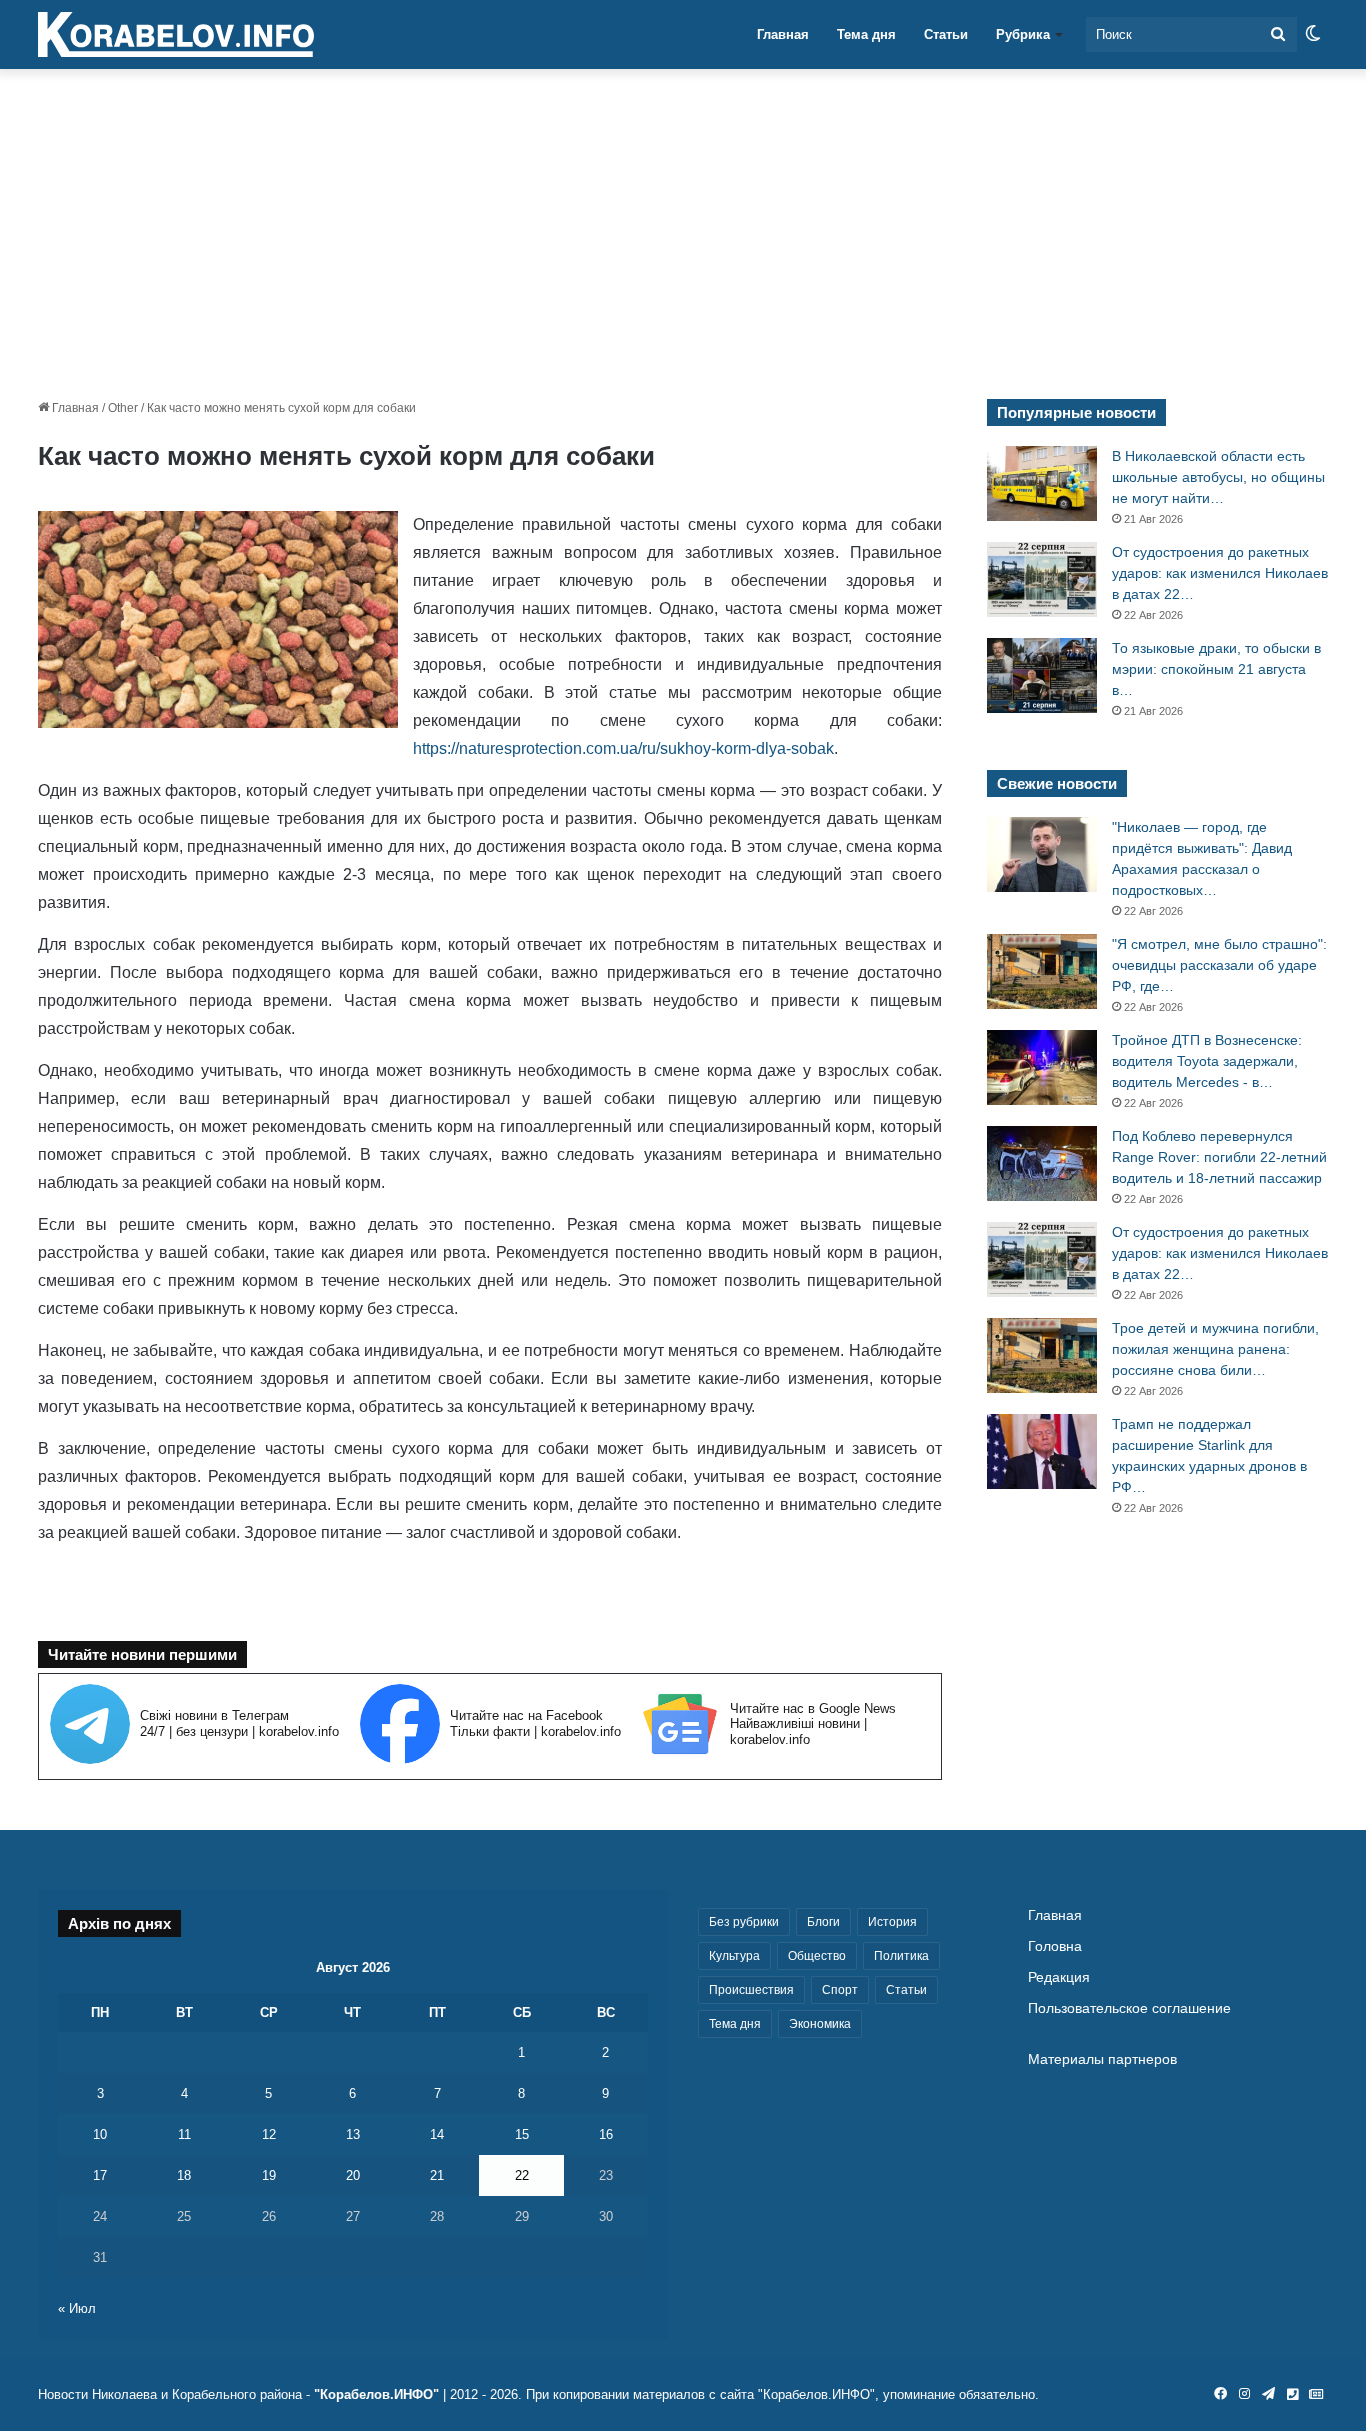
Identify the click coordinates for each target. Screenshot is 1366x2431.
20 (353, 2175)
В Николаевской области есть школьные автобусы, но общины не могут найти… (1218, 477)
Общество (817, 1956)
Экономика (820, 2024)
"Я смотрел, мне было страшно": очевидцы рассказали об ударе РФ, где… (1219, 965)
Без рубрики (744, 1922)
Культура (734, 1956)
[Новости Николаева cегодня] (176, 35)
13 (353, 2134)
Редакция (1059, 1977)
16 (606, 2134)
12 (269, 2134)
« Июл (77, 2308)
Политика (901, 1956)
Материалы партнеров (1102, 2059)
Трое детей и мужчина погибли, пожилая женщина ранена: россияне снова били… (1215, 1349)
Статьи (946, 34)
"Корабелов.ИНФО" (376, 2394)
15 (522, 2134)
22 (522, 2175)
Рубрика (1023, 34)
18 (184, 2175)
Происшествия (751, 1990)
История (892, 1922)
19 (269, 2175)
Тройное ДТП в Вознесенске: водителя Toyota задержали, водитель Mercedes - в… (1207, 1061)
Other (123, 408)
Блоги (823, 1922)
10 (100, 2134)
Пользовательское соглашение (1129, 2008)
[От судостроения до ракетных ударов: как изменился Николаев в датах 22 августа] (1042, 579)
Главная (783, 34)
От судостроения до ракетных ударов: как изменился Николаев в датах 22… (1220, 573)
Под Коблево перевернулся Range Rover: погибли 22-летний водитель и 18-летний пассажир (1219, 1157)
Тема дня (866, 34)
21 (437, 2175)
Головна (1055, 1946)
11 (184, 2134)
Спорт (840, 1990)
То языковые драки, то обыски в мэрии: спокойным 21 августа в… (1216, 669)
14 (437, 2134)
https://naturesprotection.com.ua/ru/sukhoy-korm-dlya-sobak (623, 748)
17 (100, 2175)
